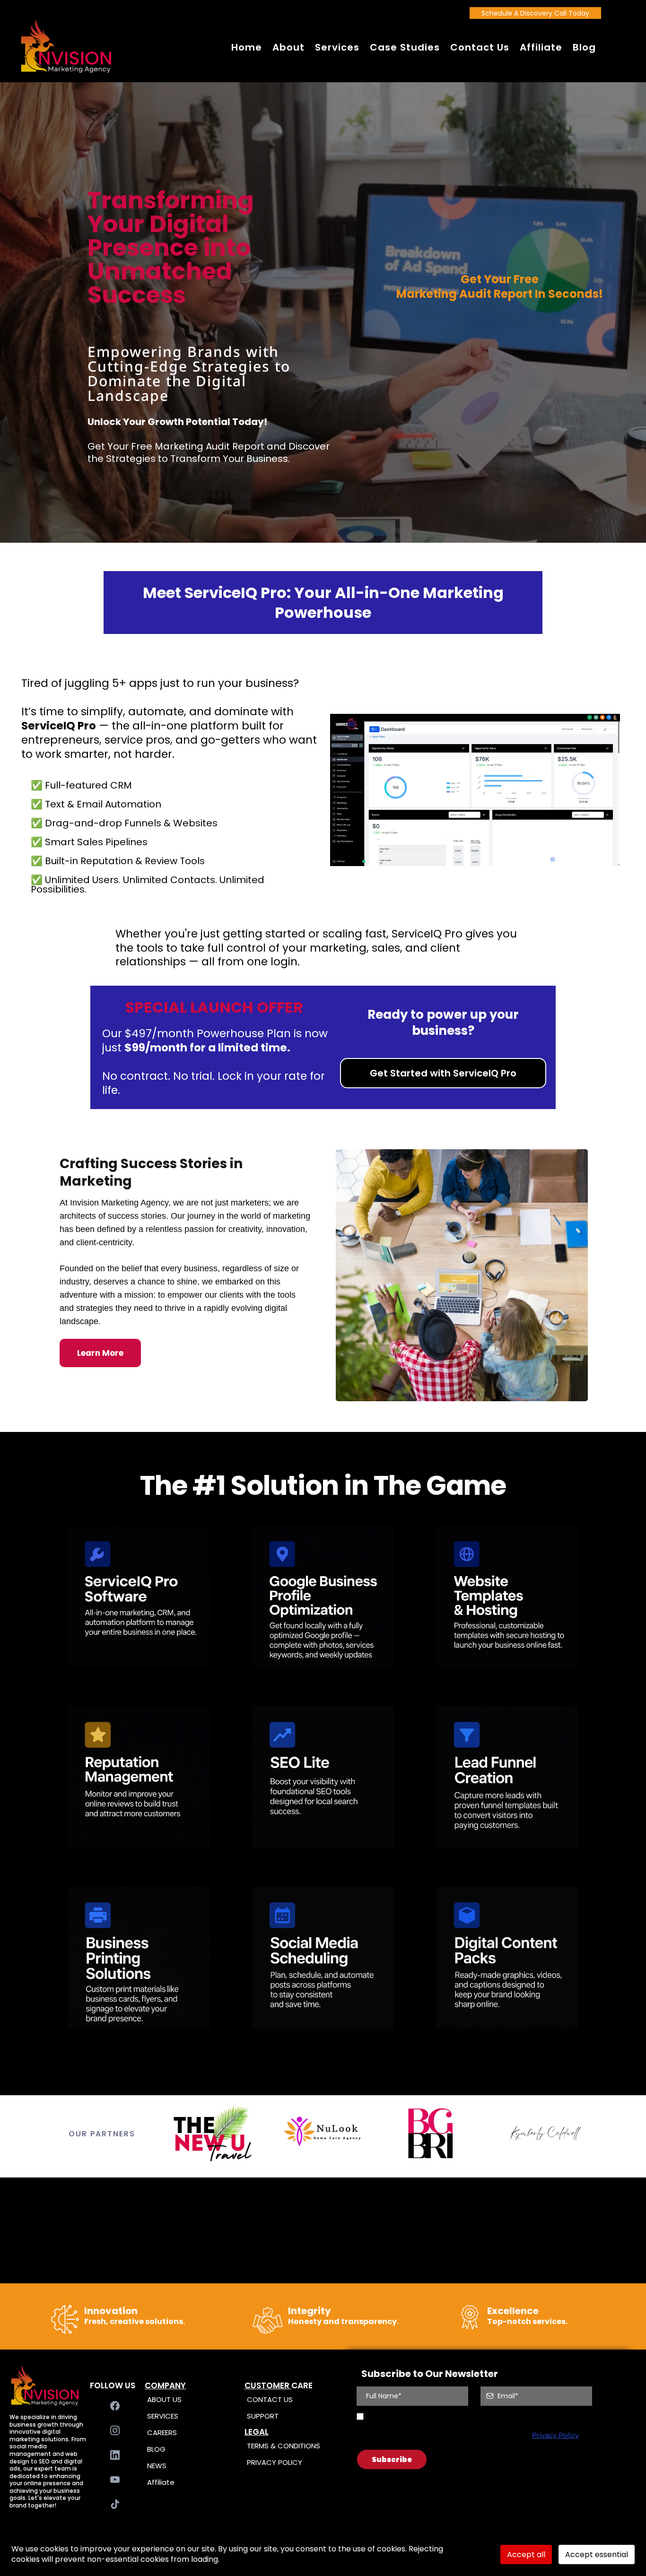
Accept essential (597, 2554)
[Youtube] (115, 2480)
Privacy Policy (555, 2435)
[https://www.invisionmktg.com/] (66, 47)
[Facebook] (115, 2406)
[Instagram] (115, 2430)
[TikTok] (115, 2504)
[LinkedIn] (115, 2455)
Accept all (526, 2554)
